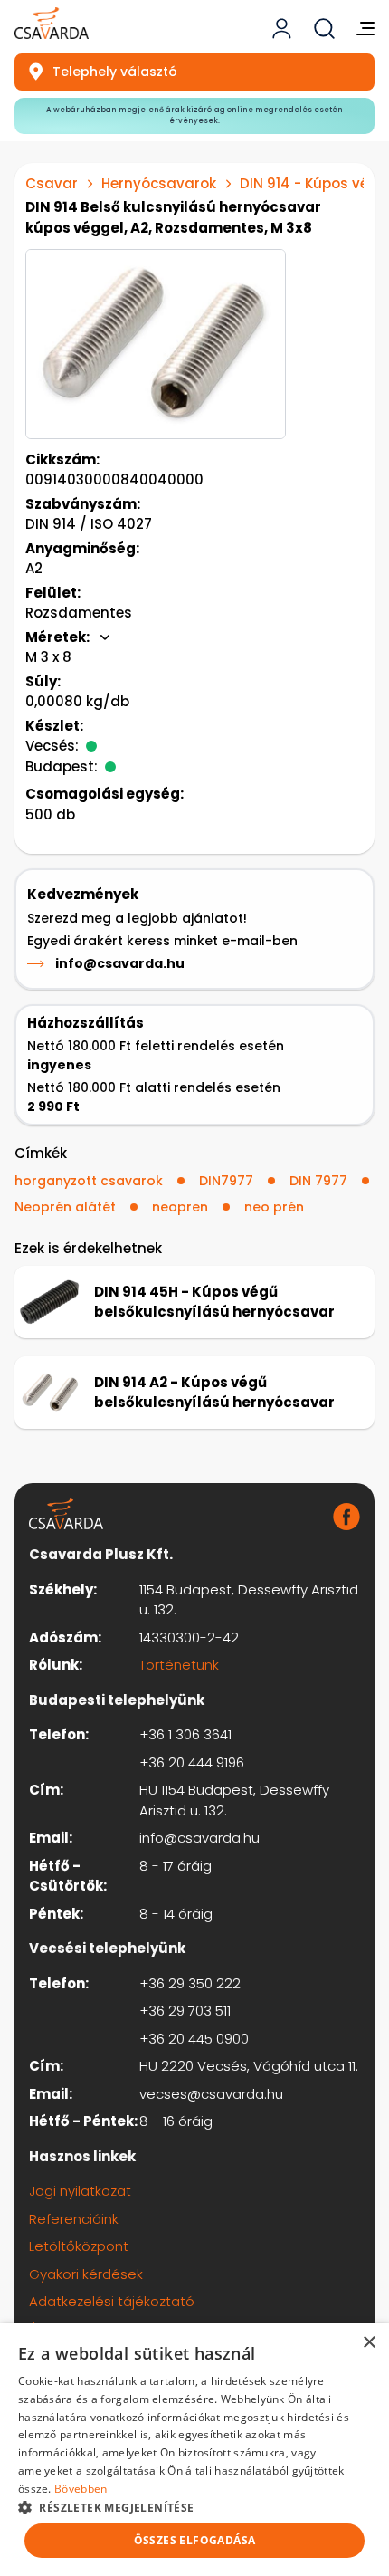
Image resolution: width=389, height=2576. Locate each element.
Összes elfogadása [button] (195, 2540)
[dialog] (194, 2450)
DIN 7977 (318, 1181)
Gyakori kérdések (86, 2274)
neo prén (274, 1207)
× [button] (369, 2343)
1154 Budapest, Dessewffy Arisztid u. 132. (249, 1600)
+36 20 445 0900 (194, 2039)
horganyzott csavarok (89, 1181)
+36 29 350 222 (190, 1983)
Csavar (52, 183)
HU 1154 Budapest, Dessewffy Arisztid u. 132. (234, 1800)
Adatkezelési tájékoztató (112, 2301)
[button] (194, 2507)
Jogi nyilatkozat (80, 2191)
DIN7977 (226, 1181)
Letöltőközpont (79, 2246)
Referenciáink (74, 2219)
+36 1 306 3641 (185, 1734)
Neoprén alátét (65, 1207)
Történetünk (179, 1665)
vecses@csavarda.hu (211, 2094)
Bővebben (81, 2489)
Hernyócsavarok (159, 183)
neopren (180, 1207)
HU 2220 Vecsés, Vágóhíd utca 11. (249, 2066)
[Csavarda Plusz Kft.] (52, 23)
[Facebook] (346, 1517)
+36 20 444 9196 (192, 1762)
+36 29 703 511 (185, 2011)
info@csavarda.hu (120, 963)
